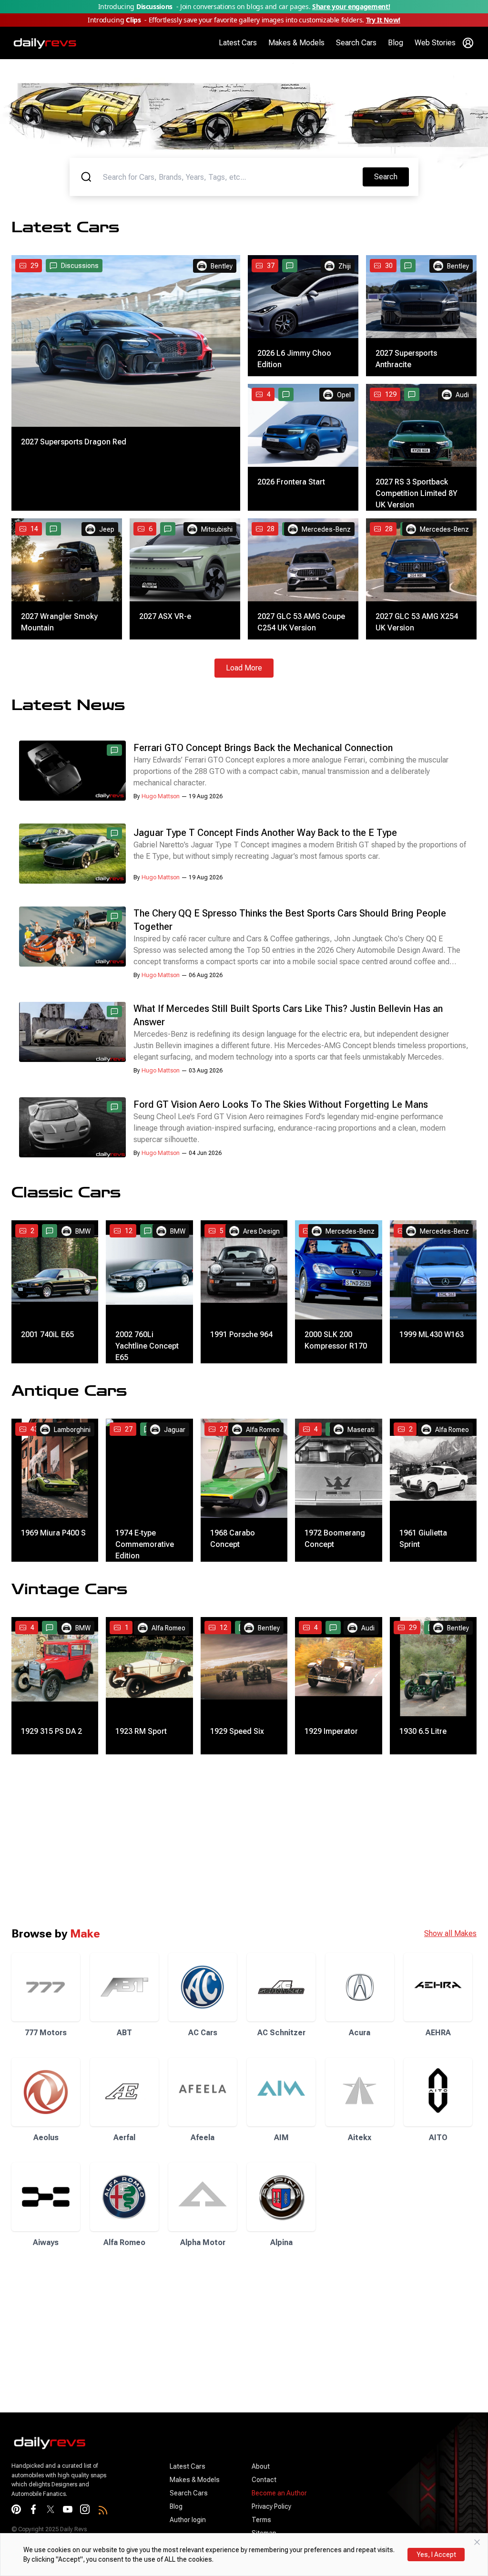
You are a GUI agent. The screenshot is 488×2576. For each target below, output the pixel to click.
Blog (396, 43)
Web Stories (435, 43)
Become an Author (279, 2493)
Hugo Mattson (161, 796)
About (261, 2466)
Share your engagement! (351, 6)
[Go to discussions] (290, 266)
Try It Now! (383, 20)
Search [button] (391, 176)
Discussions (80, 266)
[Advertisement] (244, 1840)
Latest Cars (238, 43)
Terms (261, 2520)
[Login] (468, 43)
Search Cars (356, 43)
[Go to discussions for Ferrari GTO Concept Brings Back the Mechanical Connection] (114, 750)
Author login (188, 2520)
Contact (264, 2480)
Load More (244, 668)
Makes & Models (296, 43)
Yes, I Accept (436, 2555)
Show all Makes (450, 1933)
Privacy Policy (271, 2506)
